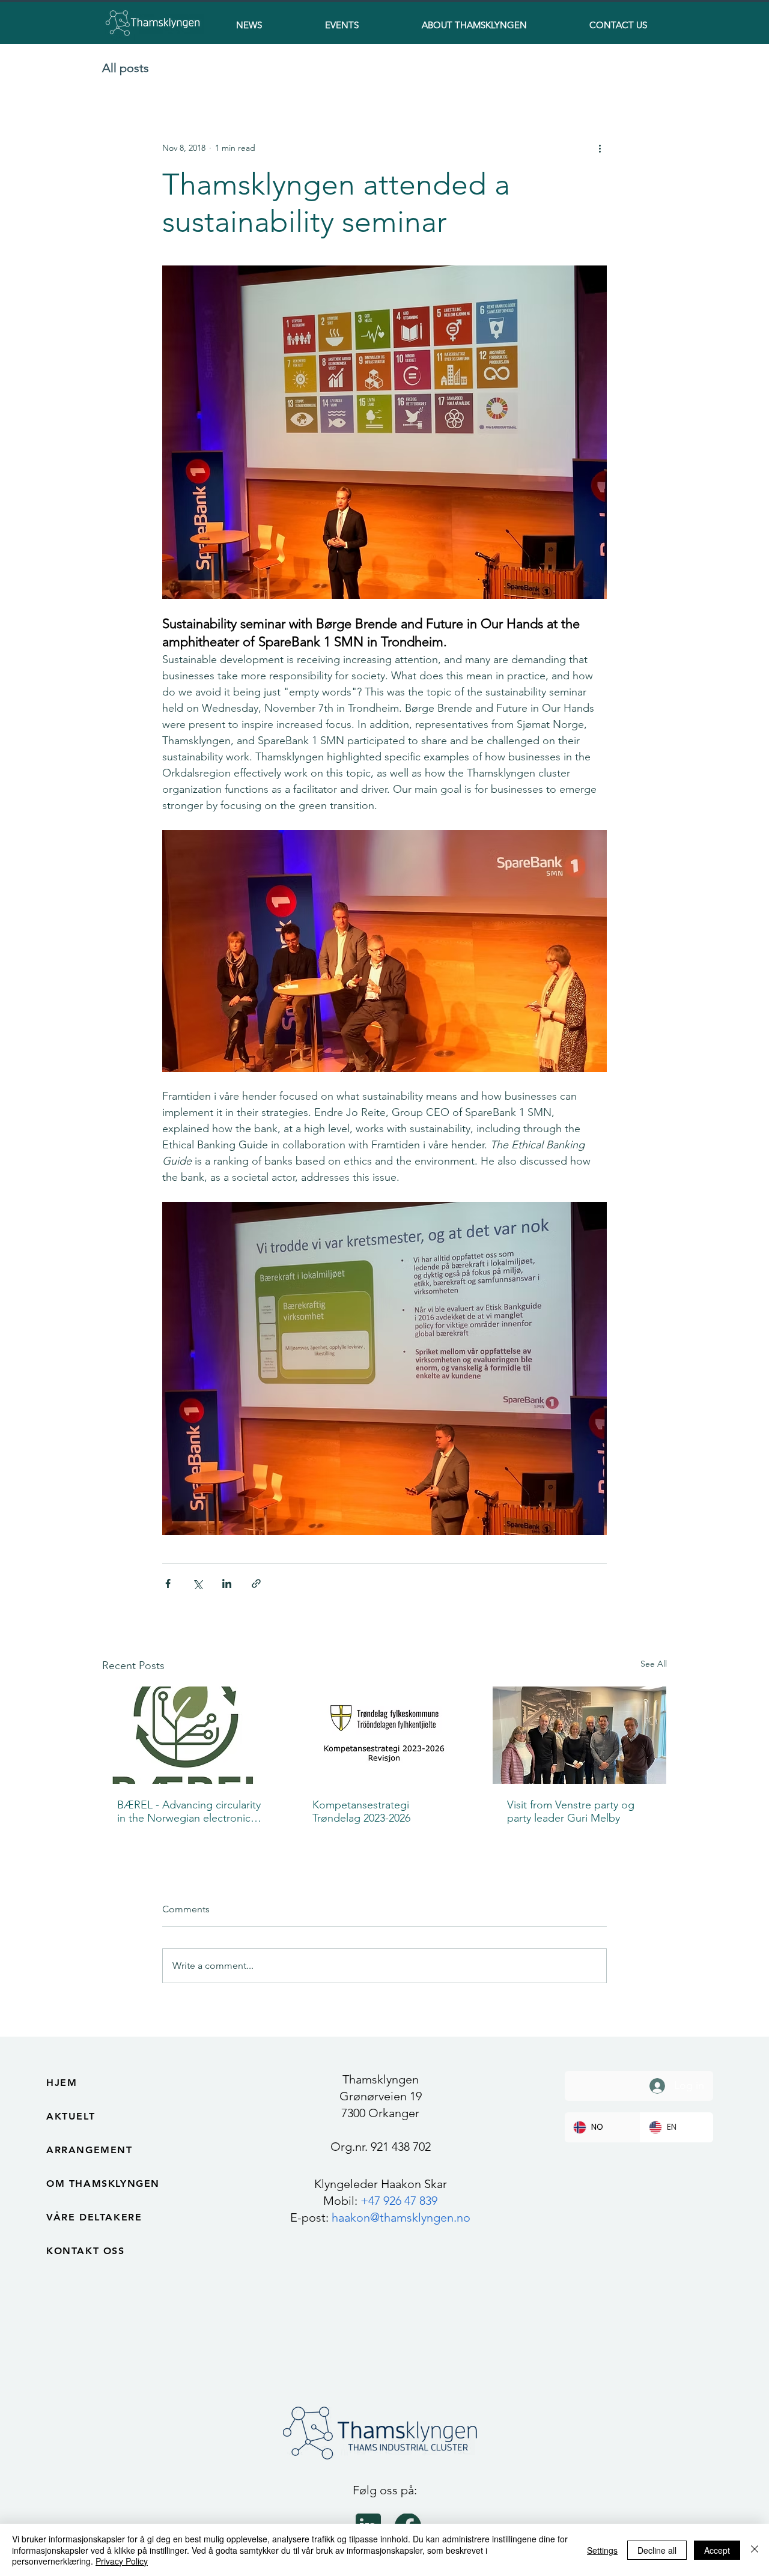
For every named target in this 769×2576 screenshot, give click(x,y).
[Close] (755, 2550)
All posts (126, 68)
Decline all (657, 2550)
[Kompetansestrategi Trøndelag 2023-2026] (385, 1735)
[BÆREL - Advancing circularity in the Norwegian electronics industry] (190, 1735)
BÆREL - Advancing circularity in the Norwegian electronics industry (189, 1811)
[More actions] (600, 148)
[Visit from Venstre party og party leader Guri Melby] (579, 1735)
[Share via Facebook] (168, 1583)
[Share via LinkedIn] (227, 1583)
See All (654, 1664)
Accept (717, 2550)
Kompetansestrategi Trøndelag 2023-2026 (361, 1811)
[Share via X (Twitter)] (197, 1583)
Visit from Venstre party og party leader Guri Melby (571, 1811)
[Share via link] (256, 1583)
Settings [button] (602, 2550)
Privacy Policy (122, 2561)
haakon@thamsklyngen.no (401, 2217)
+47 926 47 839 (399, 2201)
